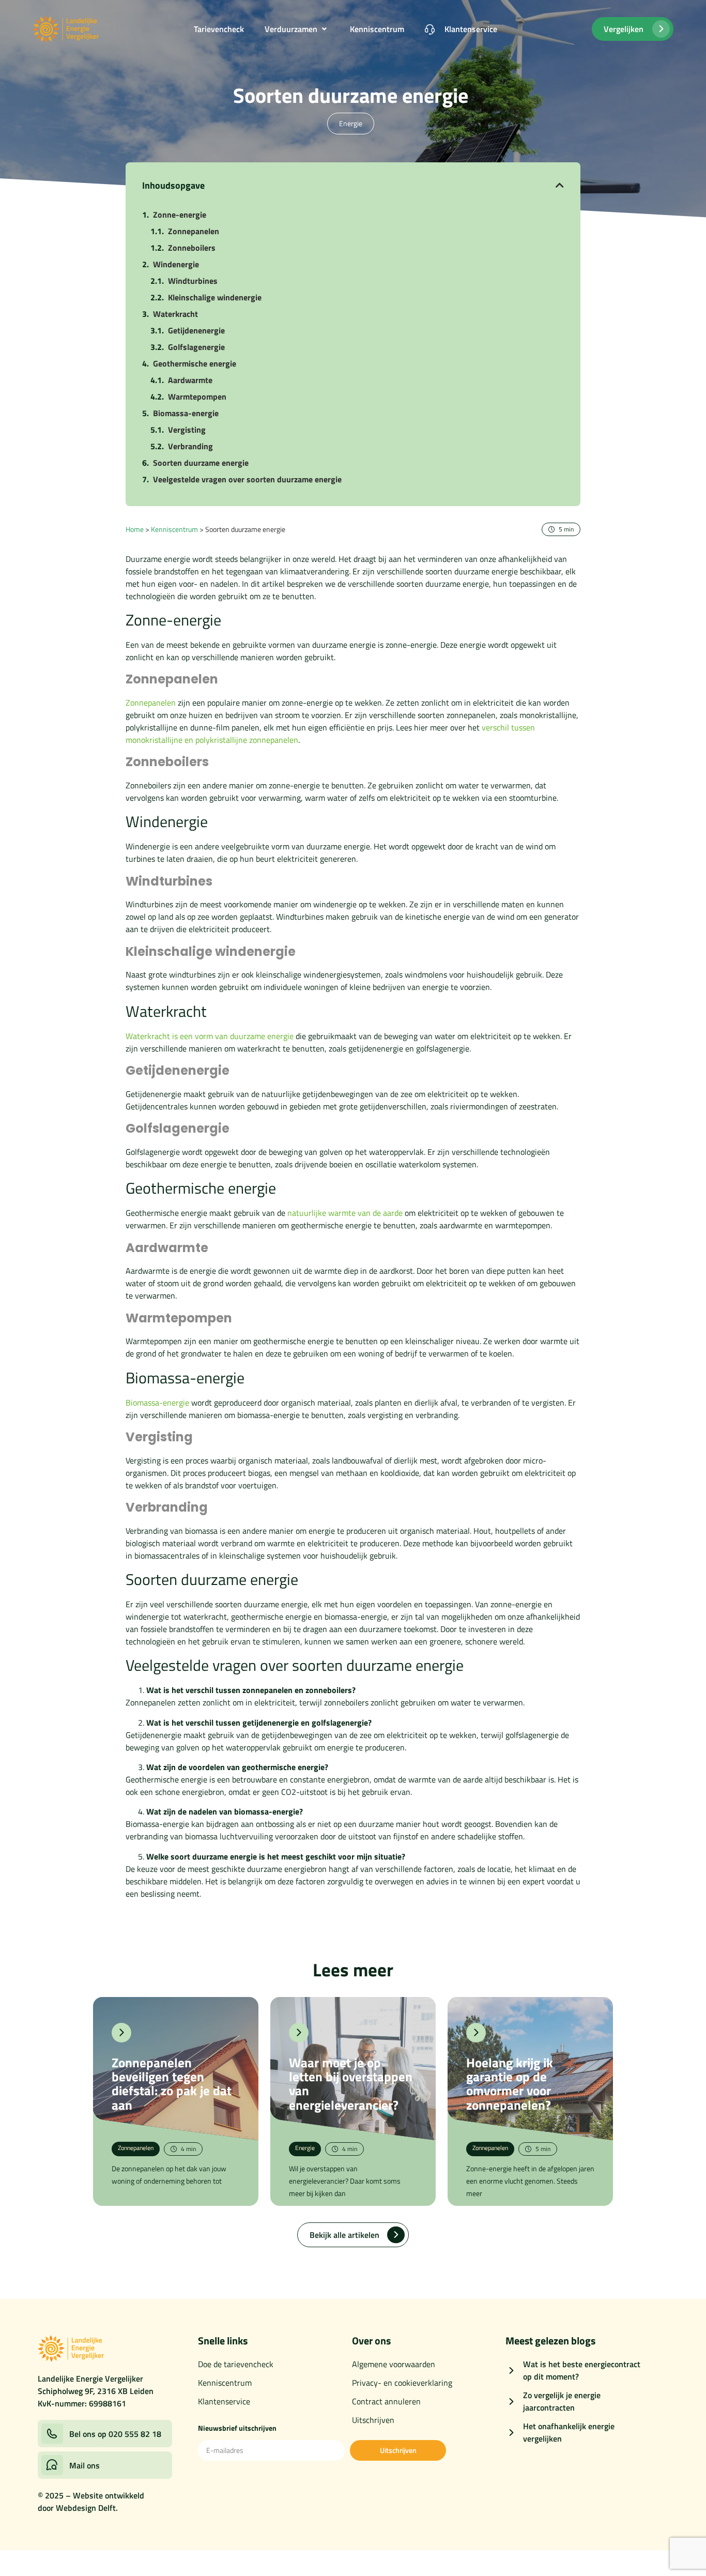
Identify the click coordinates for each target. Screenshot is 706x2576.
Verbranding (190, 446)
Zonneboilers (192, 248)
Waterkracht (175, 314)
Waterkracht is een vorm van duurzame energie (210, 1036)
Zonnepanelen (194, 231)
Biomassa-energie (186, 413)
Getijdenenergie (196, 330)
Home (135, 529)
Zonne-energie (180, 215)
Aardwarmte (190, 380)
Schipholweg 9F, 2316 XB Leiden (96, 2391)
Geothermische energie (195, 363)
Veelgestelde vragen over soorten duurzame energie (247, 479)
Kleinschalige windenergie (215, 297)
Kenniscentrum (174, 529)
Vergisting (187, 430)
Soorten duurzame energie (201, 463)
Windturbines (193, 281)
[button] (297, 29)
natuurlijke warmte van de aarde (345, 1213)
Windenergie (176, 264)
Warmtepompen (197, 397)
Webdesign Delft (86, 2508)
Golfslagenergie (196, 347)
